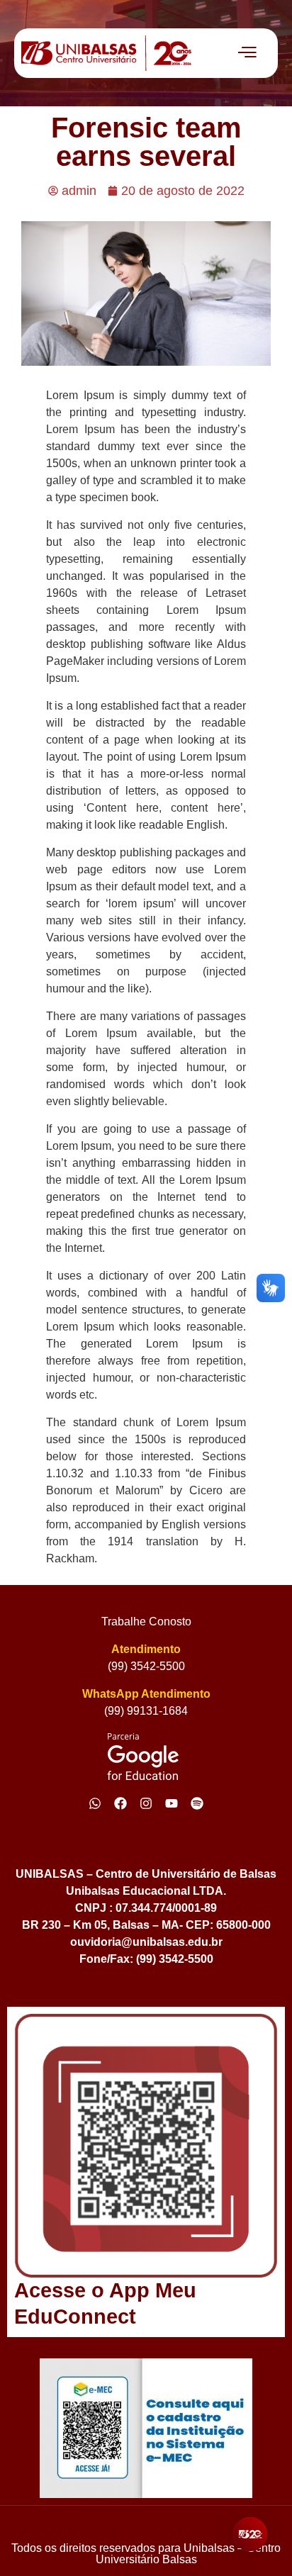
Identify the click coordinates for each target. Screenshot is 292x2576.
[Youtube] (172, 1803)
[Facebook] (120, 1803)
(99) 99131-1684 (146, 1711)
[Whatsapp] (95, 1803)
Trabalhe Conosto (146, 1622)
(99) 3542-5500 (146, 1666)
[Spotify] (197, 1803)
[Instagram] (146, 1803)
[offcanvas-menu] (247, 53)
